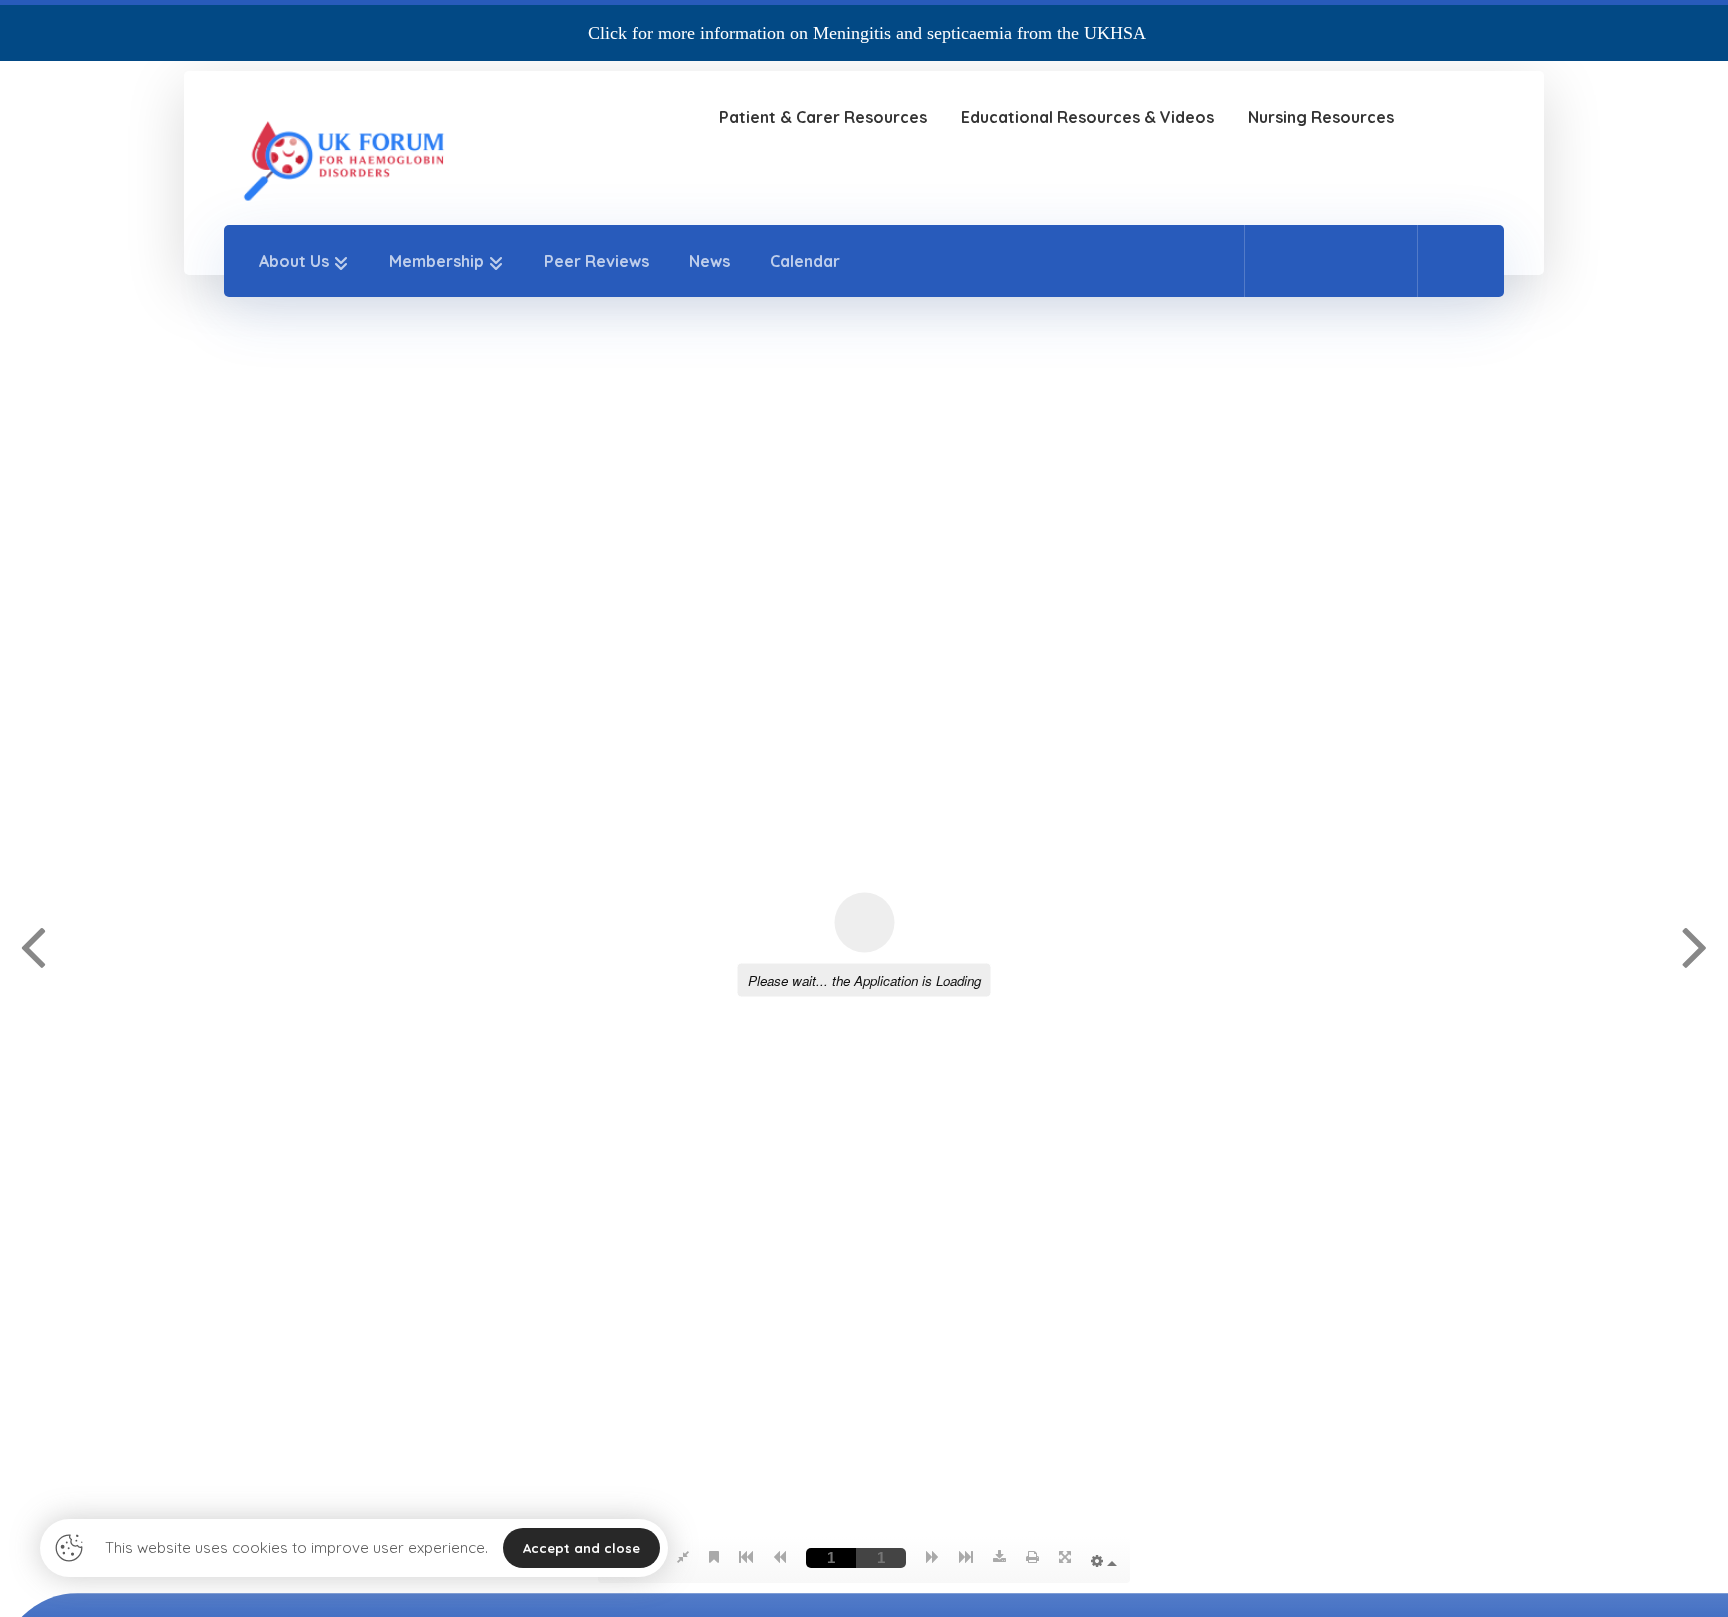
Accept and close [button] (581, 1548)
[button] (1287, 260)
